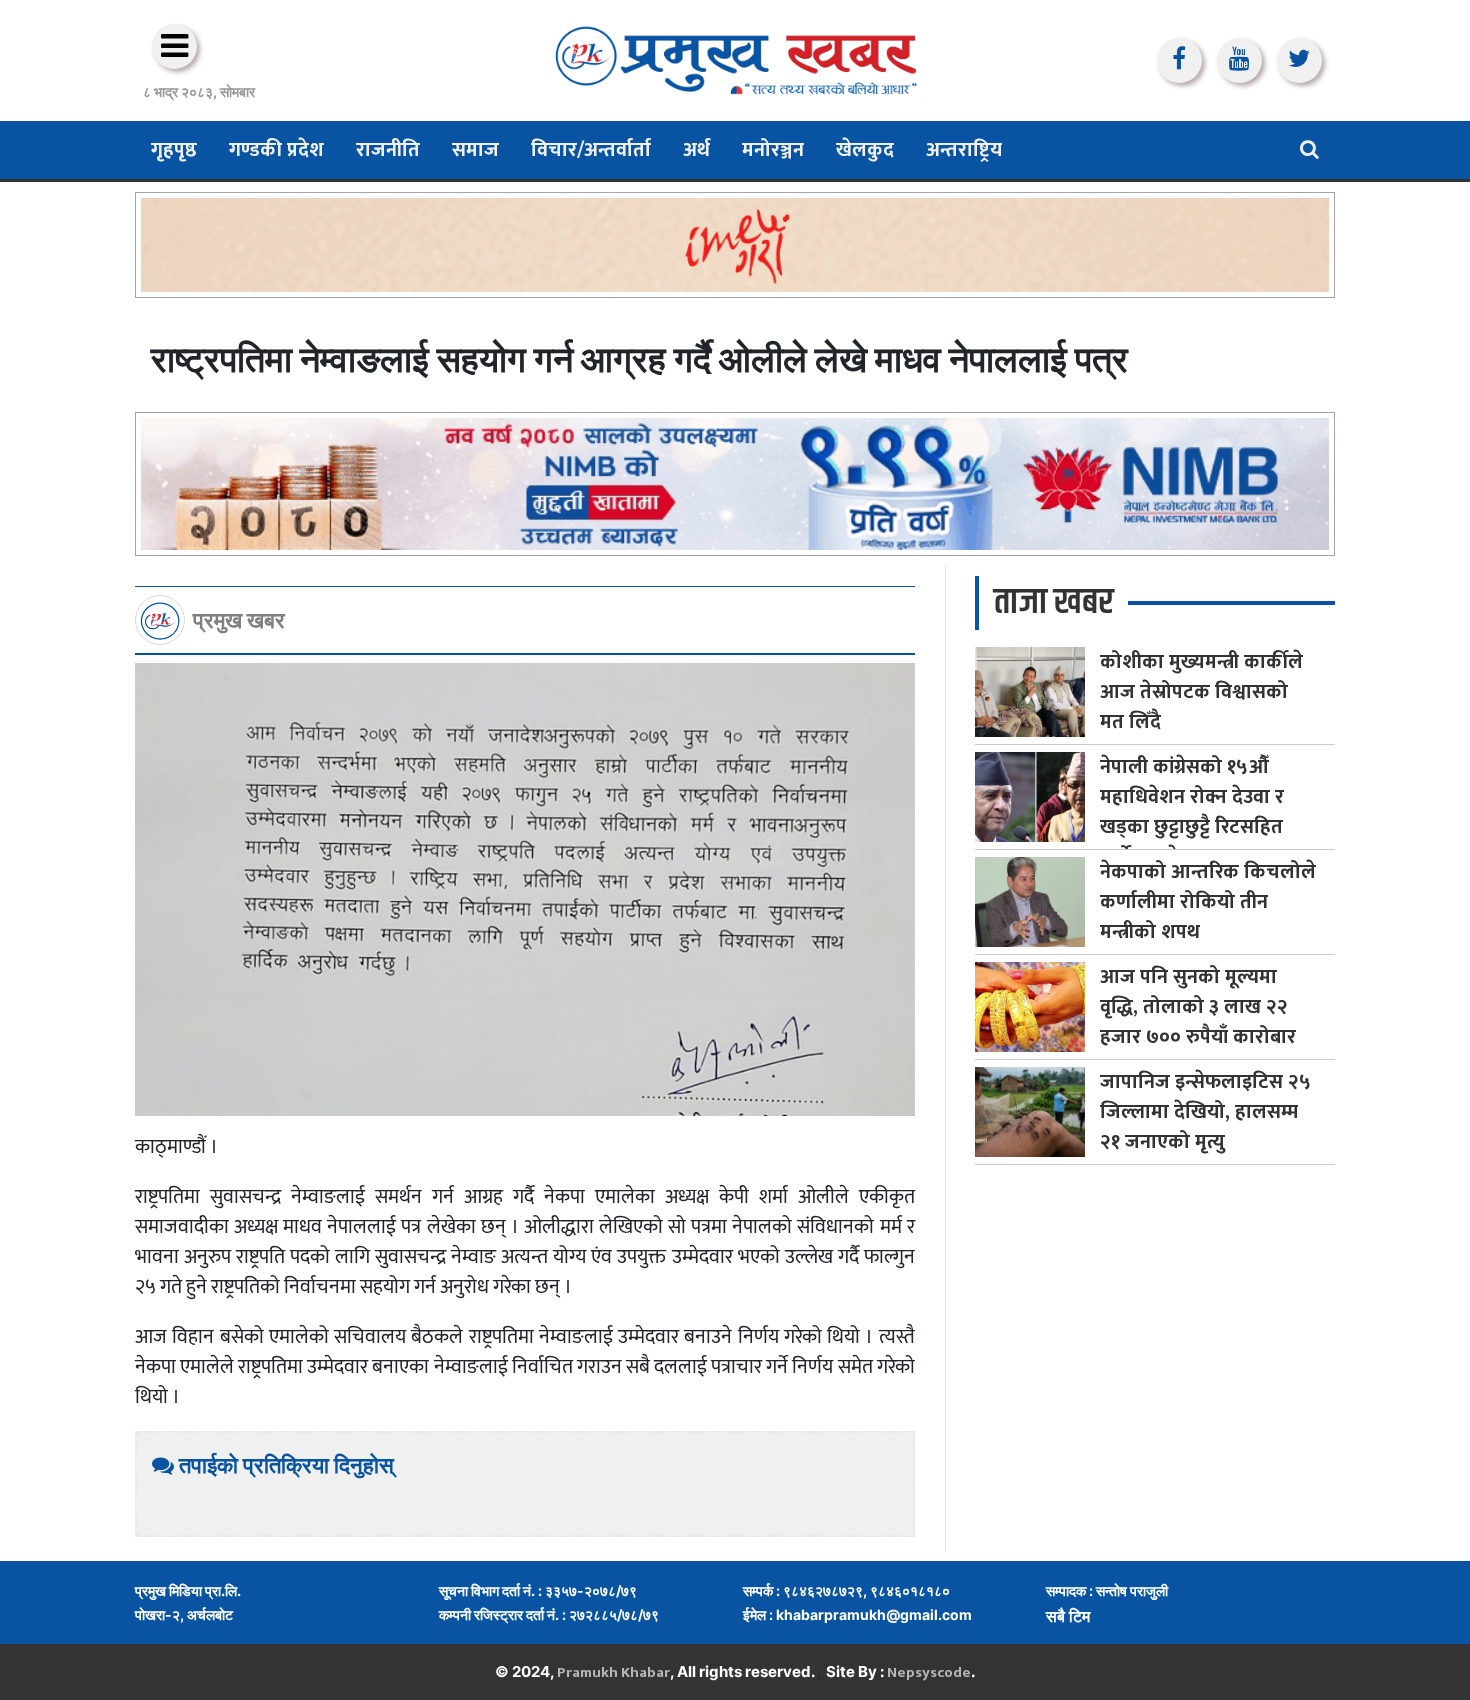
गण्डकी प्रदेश (276, 150)
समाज (475, 150)
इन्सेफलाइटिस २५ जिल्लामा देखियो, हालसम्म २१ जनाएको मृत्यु (1205, 1112)
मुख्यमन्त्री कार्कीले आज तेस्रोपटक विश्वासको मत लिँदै (1201, 692)
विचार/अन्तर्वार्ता (591, 150)
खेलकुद (865, 150)
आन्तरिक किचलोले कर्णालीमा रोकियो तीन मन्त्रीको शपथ (1208, 902)
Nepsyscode (929, 1672)
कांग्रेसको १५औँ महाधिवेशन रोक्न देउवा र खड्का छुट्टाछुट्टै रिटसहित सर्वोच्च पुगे (1192, 812)
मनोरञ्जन (773, 150)
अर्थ (696, 150)
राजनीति (388, 150)
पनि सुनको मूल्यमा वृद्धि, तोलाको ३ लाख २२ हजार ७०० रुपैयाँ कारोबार (1198, 1007)
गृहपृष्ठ (174, 150)
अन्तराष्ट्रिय (964, 150)
